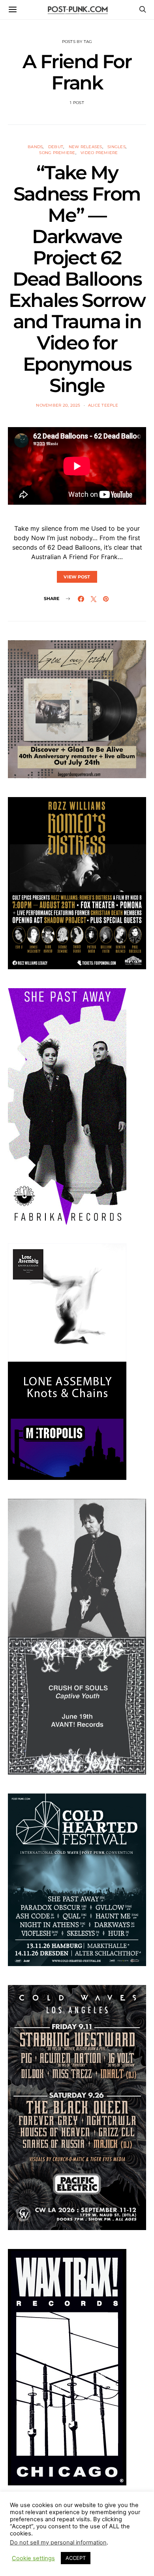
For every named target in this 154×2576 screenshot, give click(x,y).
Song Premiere (57, 153)
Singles (116, 147)
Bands (35, 147)
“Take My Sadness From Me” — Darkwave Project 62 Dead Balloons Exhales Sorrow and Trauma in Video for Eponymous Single (77, 279)
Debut (56, 147)
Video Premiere (99, 153)
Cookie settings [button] (33, 2558)
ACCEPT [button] (76, 2558)
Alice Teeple (103, 405)
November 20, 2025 (58, 405)
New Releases (85, 147)
